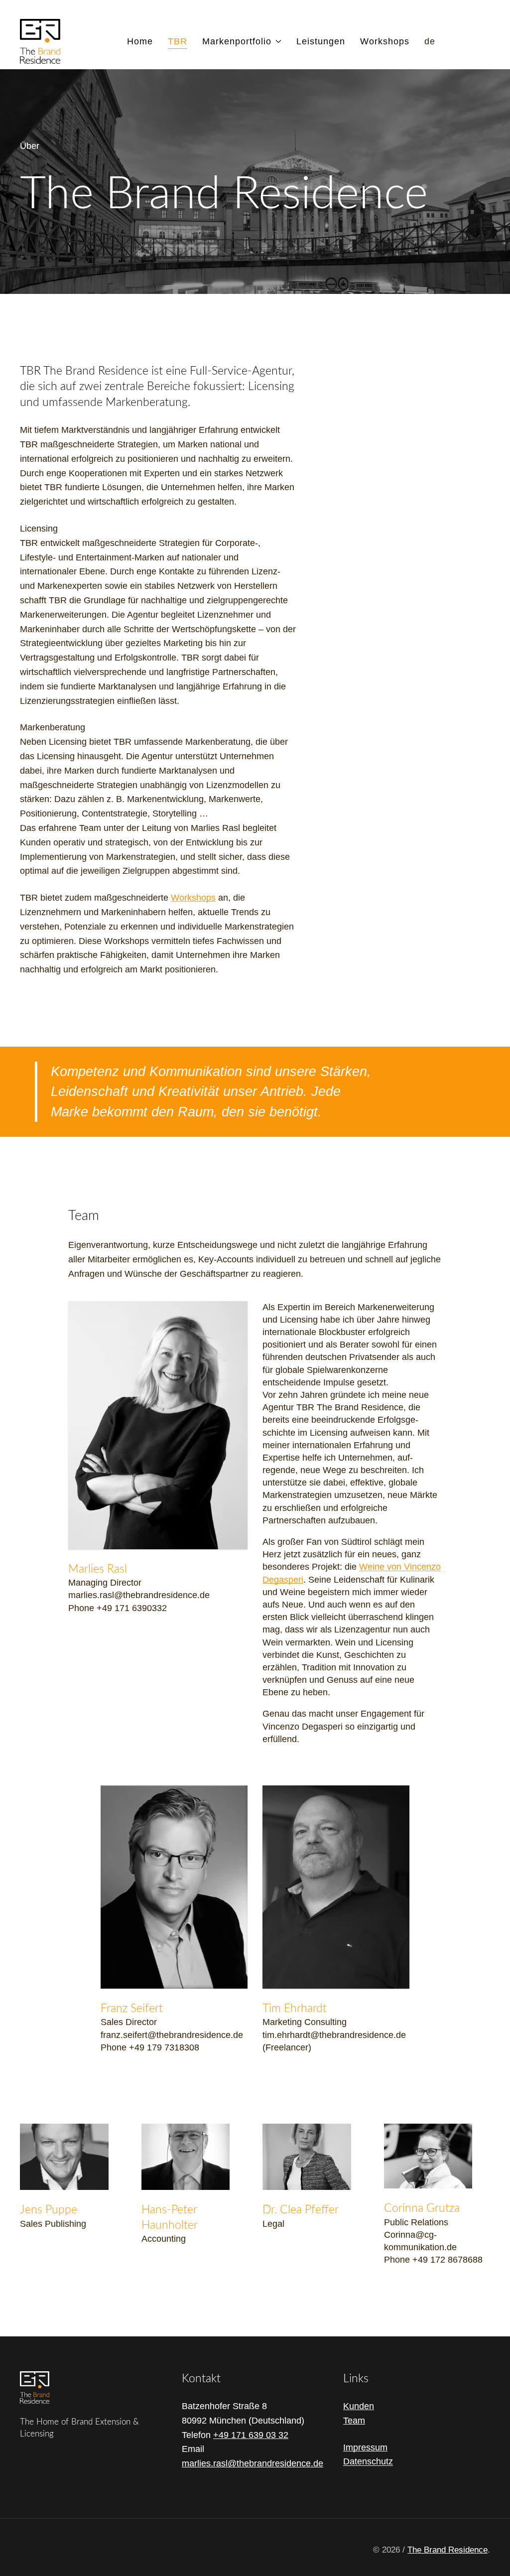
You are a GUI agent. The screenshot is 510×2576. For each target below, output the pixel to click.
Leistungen (321, 41)
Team (354, 2421)
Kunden (359, 2406)
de (430, 41)
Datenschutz (368, 2461)
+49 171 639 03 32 (251, 2435)
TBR (178, 41)
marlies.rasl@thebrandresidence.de (253, 2463)
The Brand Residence (447, 2550)
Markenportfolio (237, 41)
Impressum (365, 2447)
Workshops (385, 41)
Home (140, 41)
